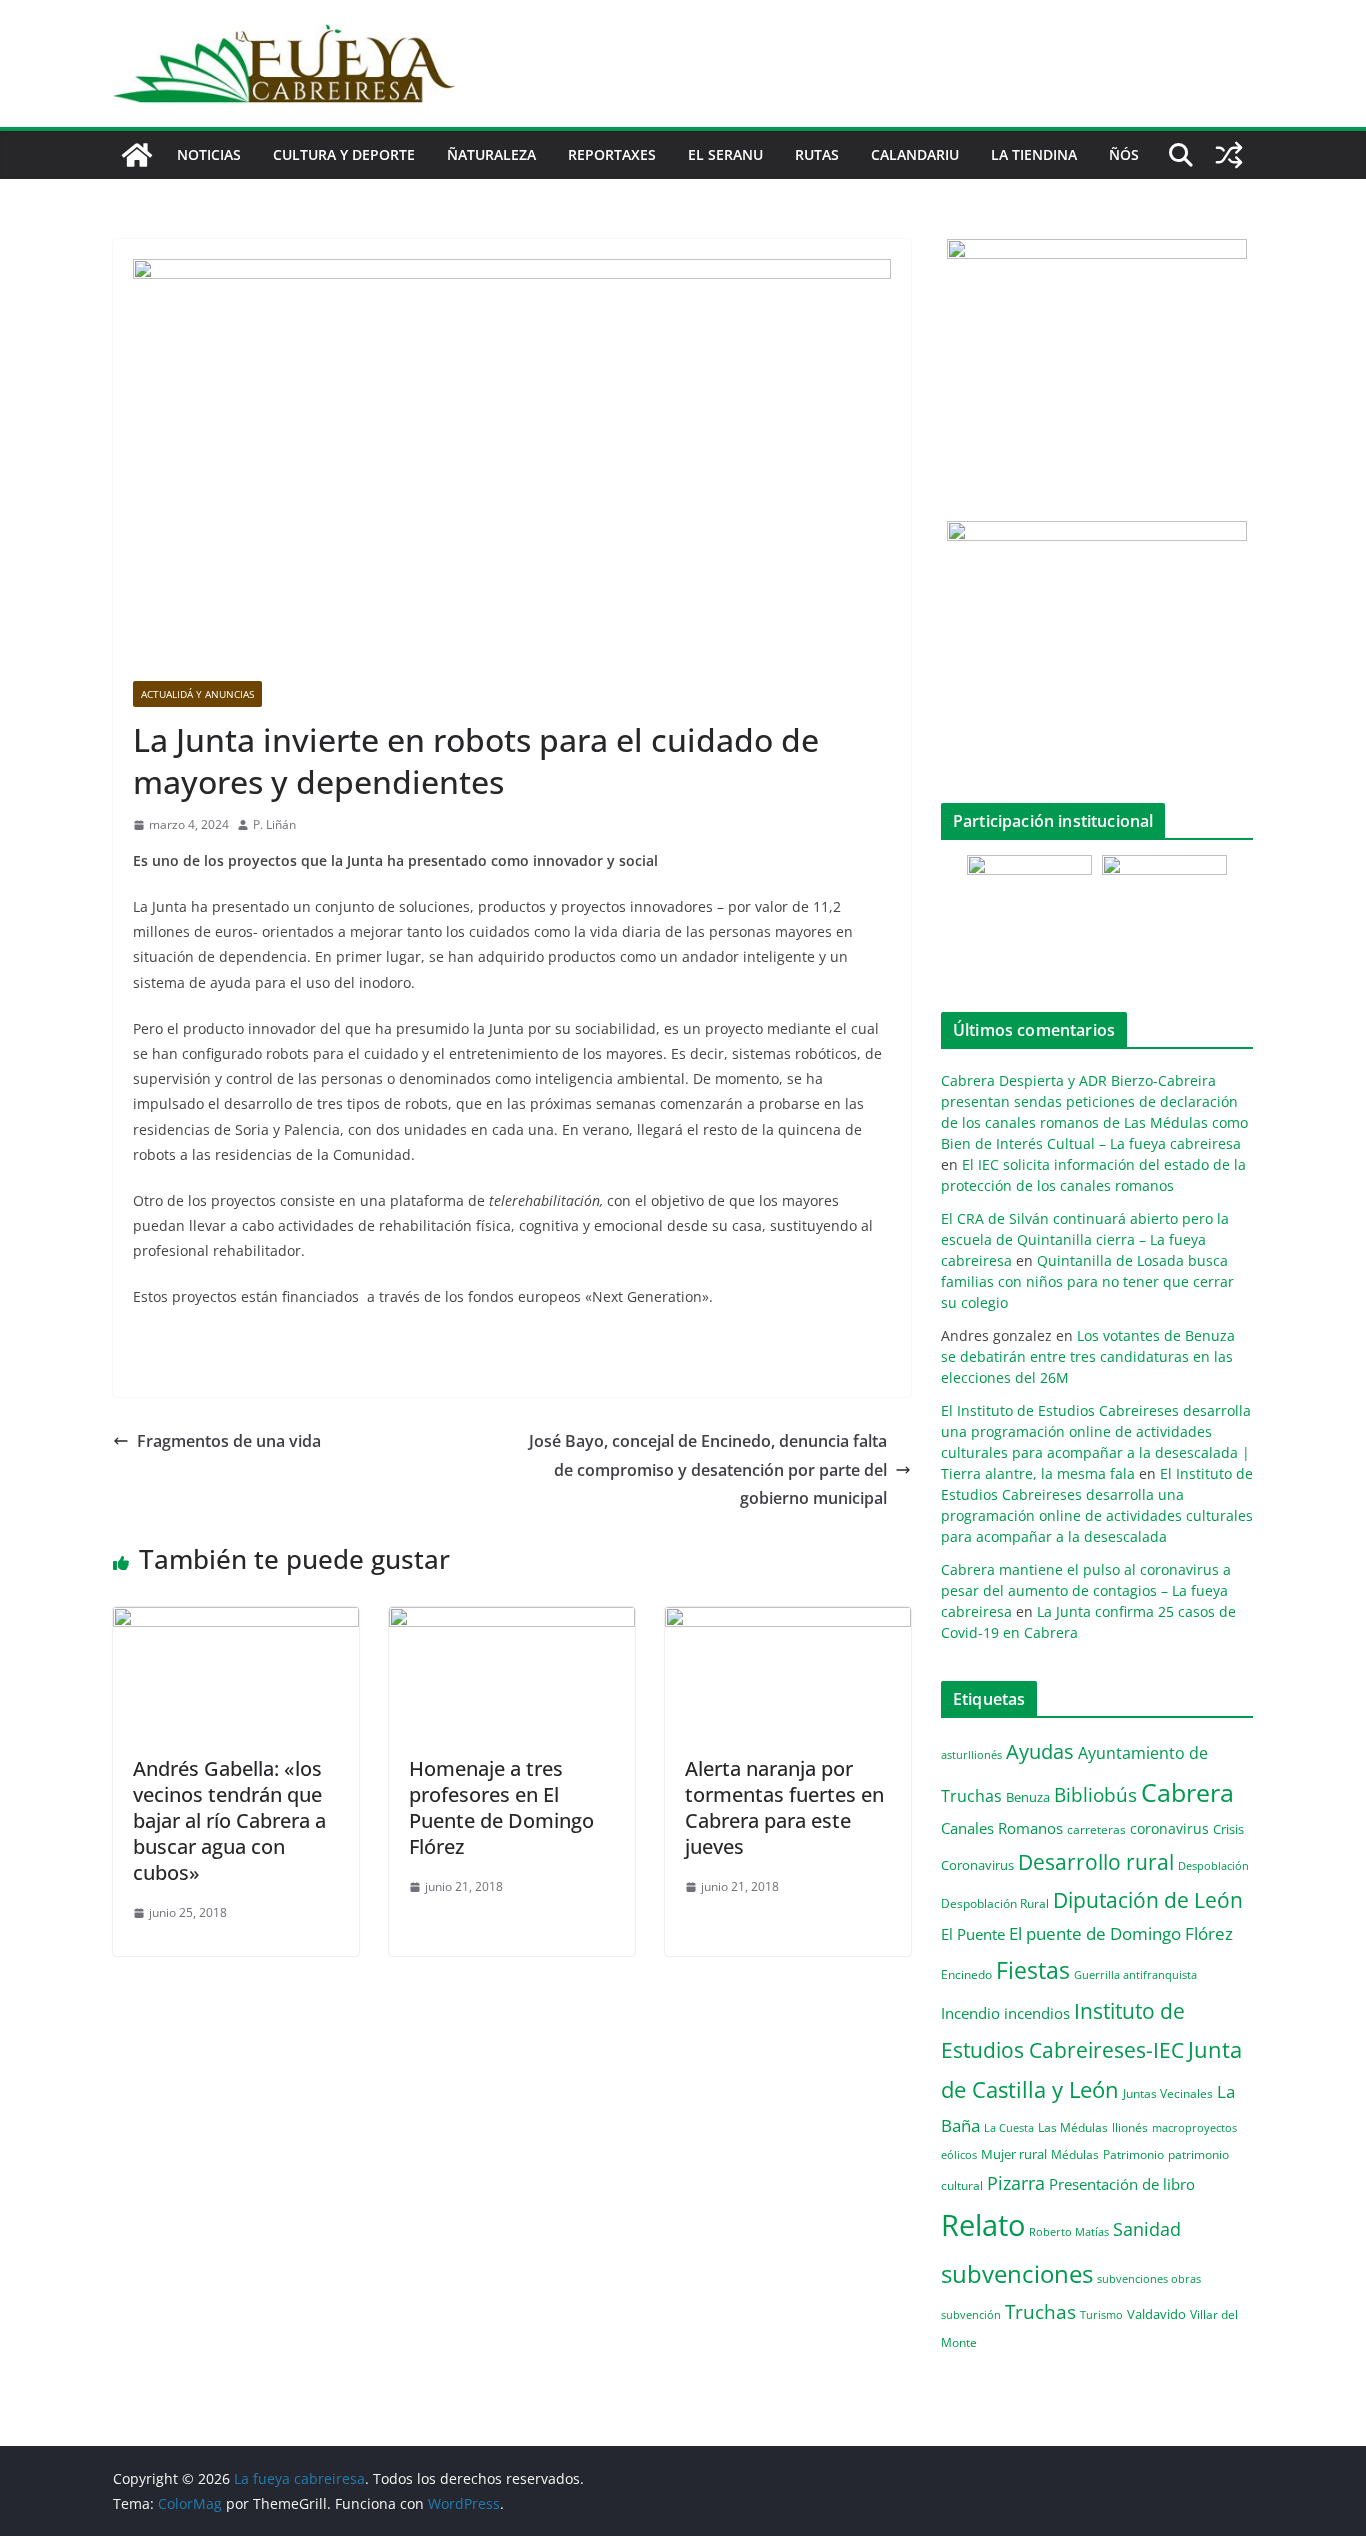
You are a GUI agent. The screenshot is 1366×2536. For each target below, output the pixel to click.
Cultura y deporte (344, 154)
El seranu (725, 154)
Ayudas (1040, 1751)
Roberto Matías (1069, 2231)
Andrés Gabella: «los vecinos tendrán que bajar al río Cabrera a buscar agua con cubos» (229, 1820)
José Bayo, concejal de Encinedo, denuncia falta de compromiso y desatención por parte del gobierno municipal (708, 1470)
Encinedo (966, 1974)
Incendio (970, 2013)
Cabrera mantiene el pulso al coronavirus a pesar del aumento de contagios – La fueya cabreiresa (1086, 1590)
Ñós (1124, 154)
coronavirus (1169, 1828)
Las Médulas (1073, 2127)
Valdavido (1156, 2314)
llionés (1130, 2127)
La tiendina (1034, 154)
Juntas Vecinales (1168, 2093)
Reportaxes (612, 154)
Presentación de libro (1122, 2184)
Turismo (1101, 2314)
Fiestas (1033, 1970)
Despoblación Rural (995, 1903)
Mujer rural (1014, 2154)
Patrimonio (1133, 2154)
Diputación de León (1148, 1899)
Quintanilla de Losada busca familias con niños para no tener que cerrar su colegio (1087, 1281)
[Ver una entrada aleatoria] (1229, 155)
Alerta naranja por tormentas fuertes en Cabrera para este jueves (784, 1807)
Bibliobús (1095, 1795)
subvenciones (1017, 2273)
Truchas (1040, 2311)
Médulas (1075, 2154)
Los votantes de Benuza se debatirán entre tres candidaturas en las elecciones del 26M (1088, 1356)
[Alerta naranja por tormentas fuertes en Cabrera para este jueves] (788, 1621)
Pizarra (1016, 2183)
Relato (983, 2225)
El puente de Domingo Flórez (1121, 1933)
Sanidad (1147, 2229)
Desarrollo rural (1096, 1861)
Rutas (817, 154)
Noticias (209, 154)
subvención (971, 2315)
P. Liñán (274, 824)
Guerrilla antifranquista (1135, 1974)
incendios (1037, 2013)
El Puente (973, 1934)
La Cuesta (1009, 2127)
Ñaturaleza (491, 154)
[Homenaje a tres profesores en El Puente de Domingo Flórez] (512, 1621)
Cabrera (1187, 1792)
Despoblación (1213, 1865)
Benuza (1028, 1797)
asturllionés (971, 1754)
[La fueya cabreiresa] (137, 155)
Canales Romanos (1002, 1828)
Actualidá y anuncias (197, 694)
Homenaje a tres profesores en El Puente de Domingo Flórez (501, 1807)
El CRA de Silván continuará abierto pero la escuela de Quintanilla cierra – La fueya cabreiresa (1085, 1239)
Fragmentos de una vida (229, 1441)
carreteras (1096, 1829)
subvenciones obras (1149, 2278)
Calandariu (915, 154)
